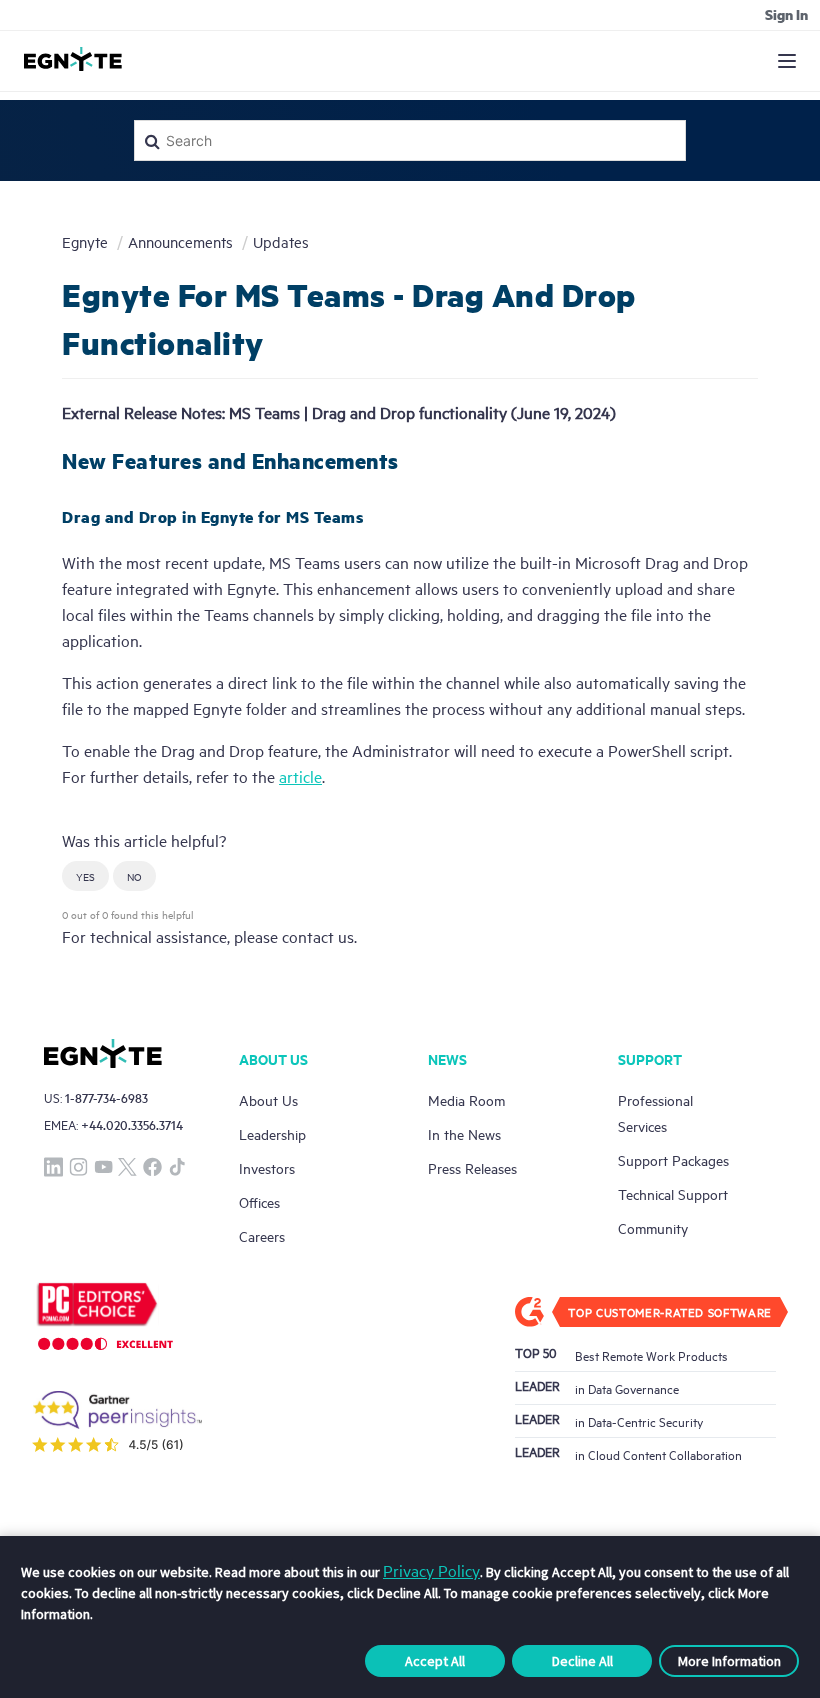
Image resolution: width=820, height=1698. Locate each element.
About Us (268, 1099)
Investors (267, 1167)
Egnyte (85, 241)
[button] (85, 876)
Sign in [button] (786, 14)
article (300, 776)
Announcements (180, 241)
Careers (262, 1235)
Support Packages (673, 1159)
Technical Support (673, 1193)
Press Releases (472, 1167)
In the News (464, 1133)
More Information (729, 1661)
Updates (281, 241)
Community (653, 1227)
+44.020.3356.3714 (132, 1124)
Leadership (272, 1133)
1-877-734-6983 (106, 1097)
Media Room (466, 1099)
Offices (259, 1201)
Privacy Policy (431, 1570)
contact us (318, 936)
